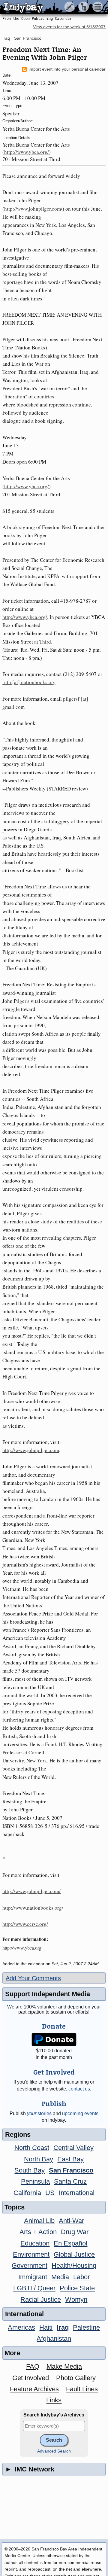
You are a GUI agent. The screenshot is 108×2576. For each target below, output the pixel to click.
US (50, 2193)
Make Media (64, 2366)
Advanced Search (54, 2451)
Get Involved (31, 2378)
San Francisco (28, 38)
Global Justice (74, 2254)
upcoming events (80, 2113)
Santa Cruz (70, 2181)
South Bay (30, 2170)
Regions (18, 2134)
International (77, 2193)
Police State (77, 2288)
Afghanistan (54, 2338)
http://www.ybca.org (22, 1948)
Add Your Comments (33, 1978)
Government (30, 2265)
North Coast (32, 2148)
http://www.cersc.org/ (25, 1924)
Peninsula (35, 2181)
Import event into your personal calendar (67, 69)
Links (54, 2400)
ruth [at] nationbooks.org (29, 682)
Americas (21, 2327)
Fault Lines (82, 2389)
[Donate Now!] (54, 2040)
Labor (81, 2277)
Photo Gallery (76, 2378)
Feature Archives (34, 2389)
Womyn (76, 2299)
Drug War (75, 2232)
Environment (31, 2254)
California (27, 2193)
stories (39, 2113)
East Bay (70, 2159)
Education (35, 2243)
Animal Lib (39, 2221)
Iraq (6, 38)
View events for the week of (69, 27)
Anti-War (71, 2221)
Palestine (86, 2327)
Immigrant (33, 2277)
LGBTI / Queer (34, 2288)
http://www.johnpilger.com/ (33, 209)
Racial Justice (41, 2299)
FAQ (33, 2366)
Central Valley (73, 2148)
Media (60, 2277)
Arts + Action (38, 2232)
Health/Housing (74, 2265)
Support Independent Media (48, 1994)
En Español (70, 2243)
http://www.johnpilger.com (31, 1450)
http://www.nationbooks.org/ (33, 1908)
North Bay (39, 2159)
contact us (79, 2089)
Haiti (46, 2327)
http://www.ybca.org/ (27, 152)
